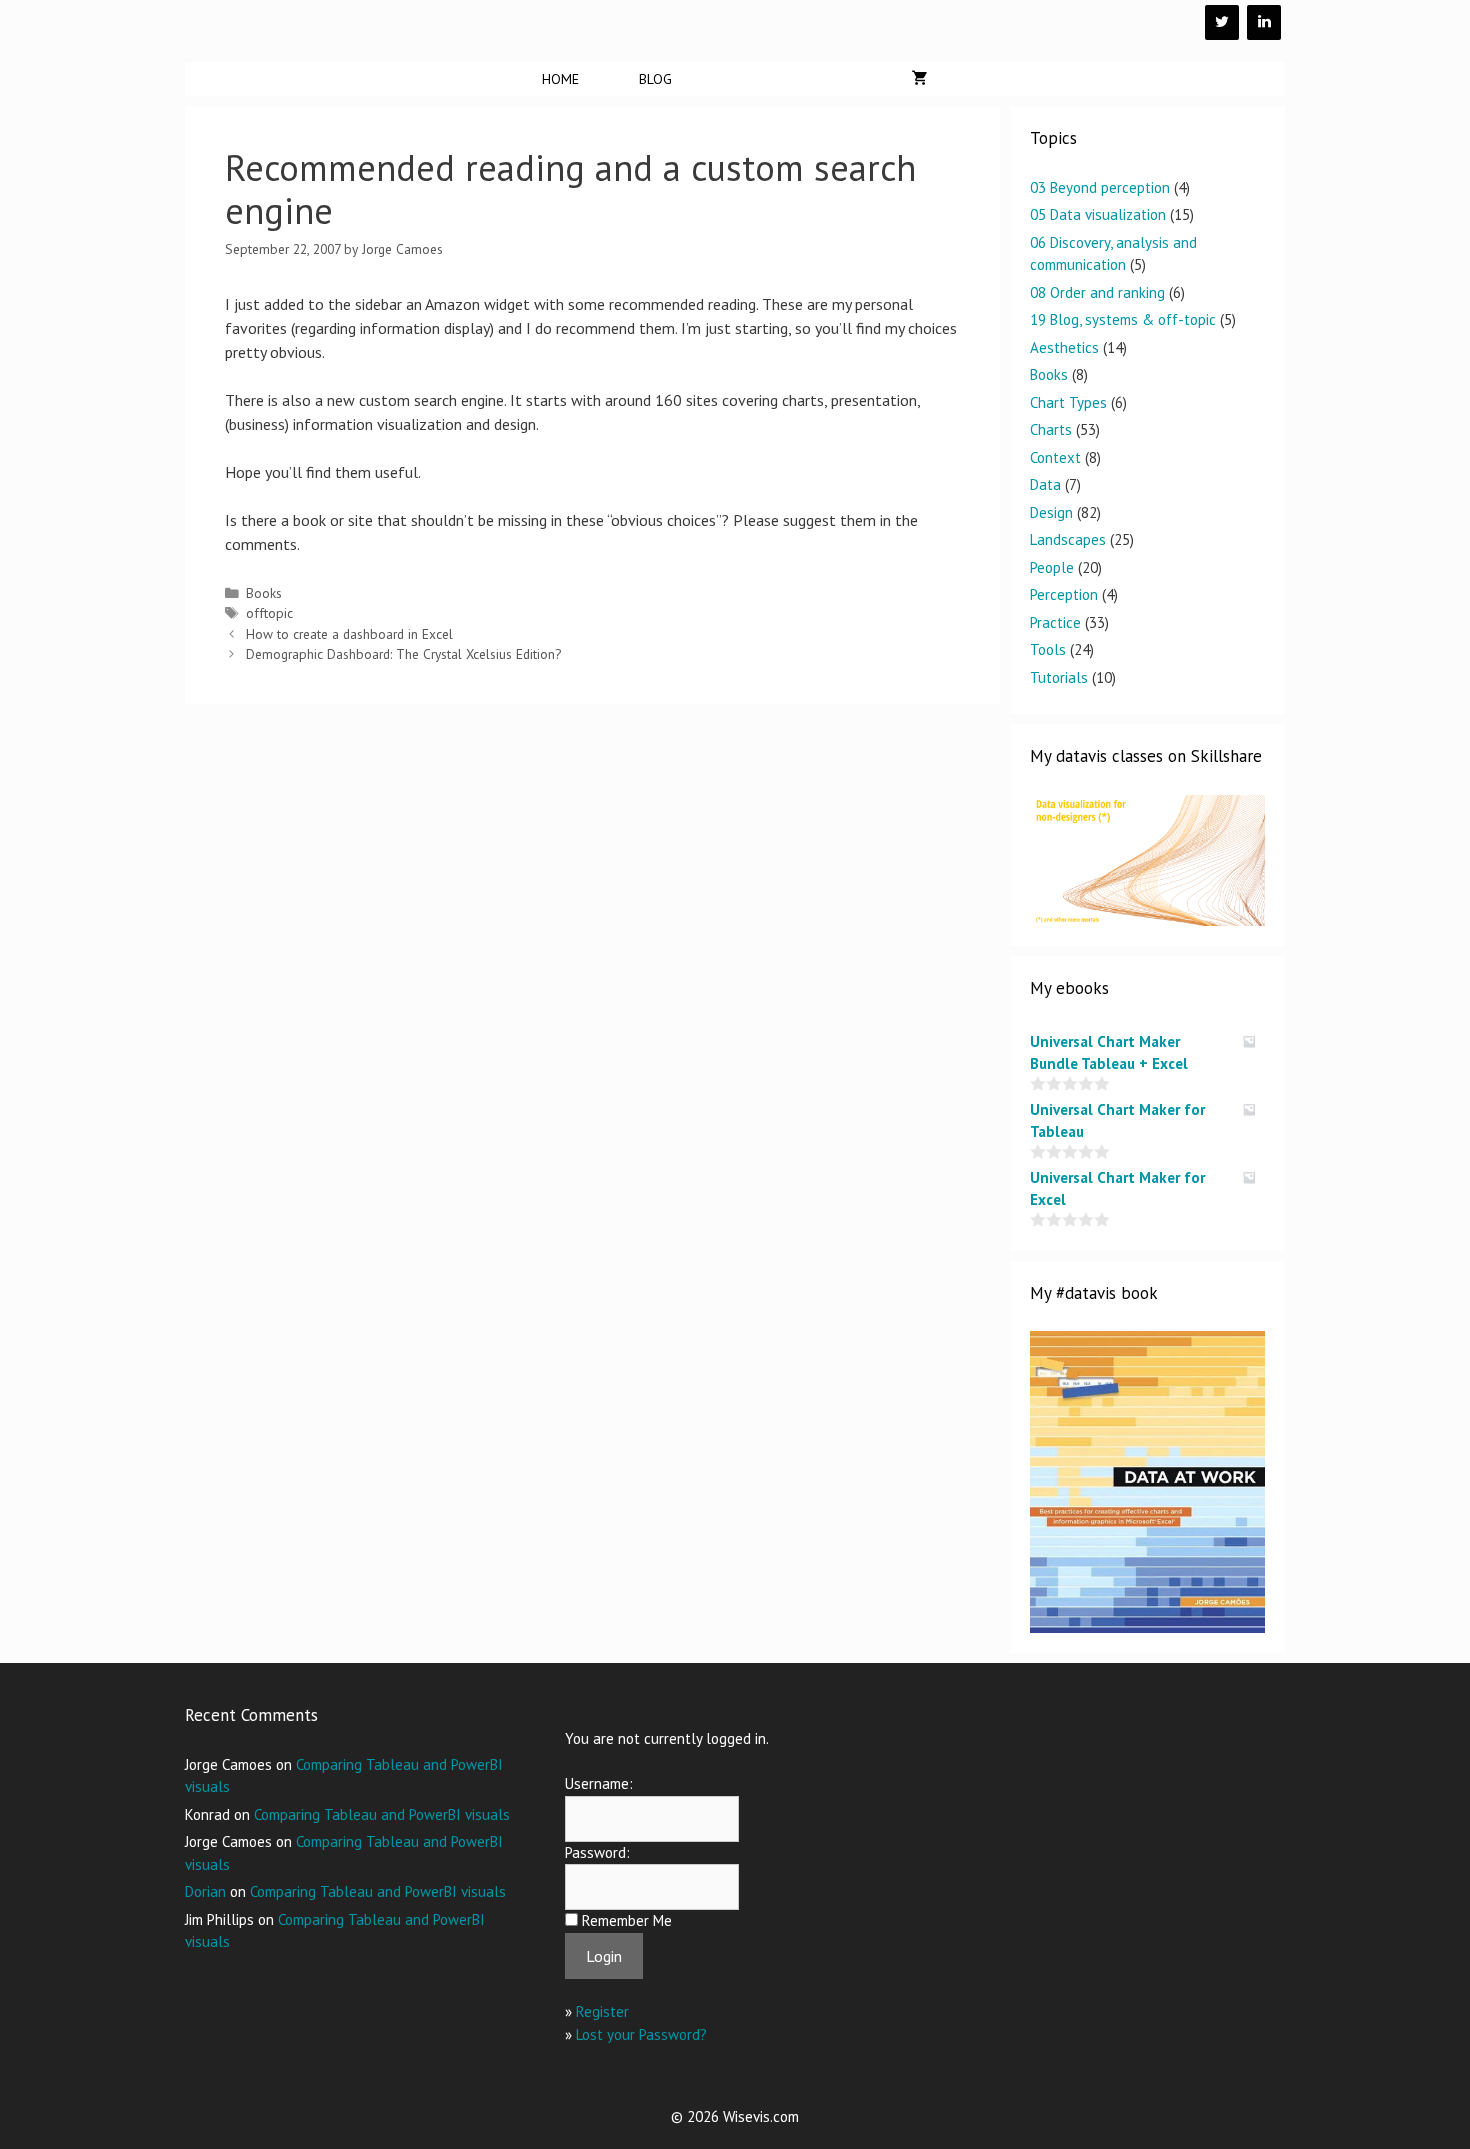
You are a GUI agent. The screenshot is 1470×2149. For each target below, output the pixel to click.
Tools (1048, 649)
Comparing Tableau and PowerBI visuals (382, 1814)
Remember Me (627, 1920)
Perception (1064, 594)
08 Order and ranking (1097, 292)
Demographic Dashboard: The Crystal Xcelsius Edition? (403, 654)
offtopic (269, 613)
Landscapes (1068, 539)
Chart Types (1068, 402)
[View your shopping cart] (920, 79)
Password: (597, 1852)
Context (1055, 457)
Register (602, 2011)
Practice (1055, 622)
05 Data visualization (1098, 214)
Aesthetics (1064, 347)
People (1052, 567)
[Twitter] (1222, 22)
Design (1051, 512)
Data (1045, 484)
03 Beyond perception (1100, 187)
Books (264, 593)
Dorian (205, 1891)
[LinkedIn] (1264, 22)
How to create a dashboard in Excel (349, 634)
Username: (599, 1783)
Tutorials (1059, 677)
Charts (1051, 429)
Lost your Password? (641, 2034)
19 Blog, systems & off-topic (1123, 319)
